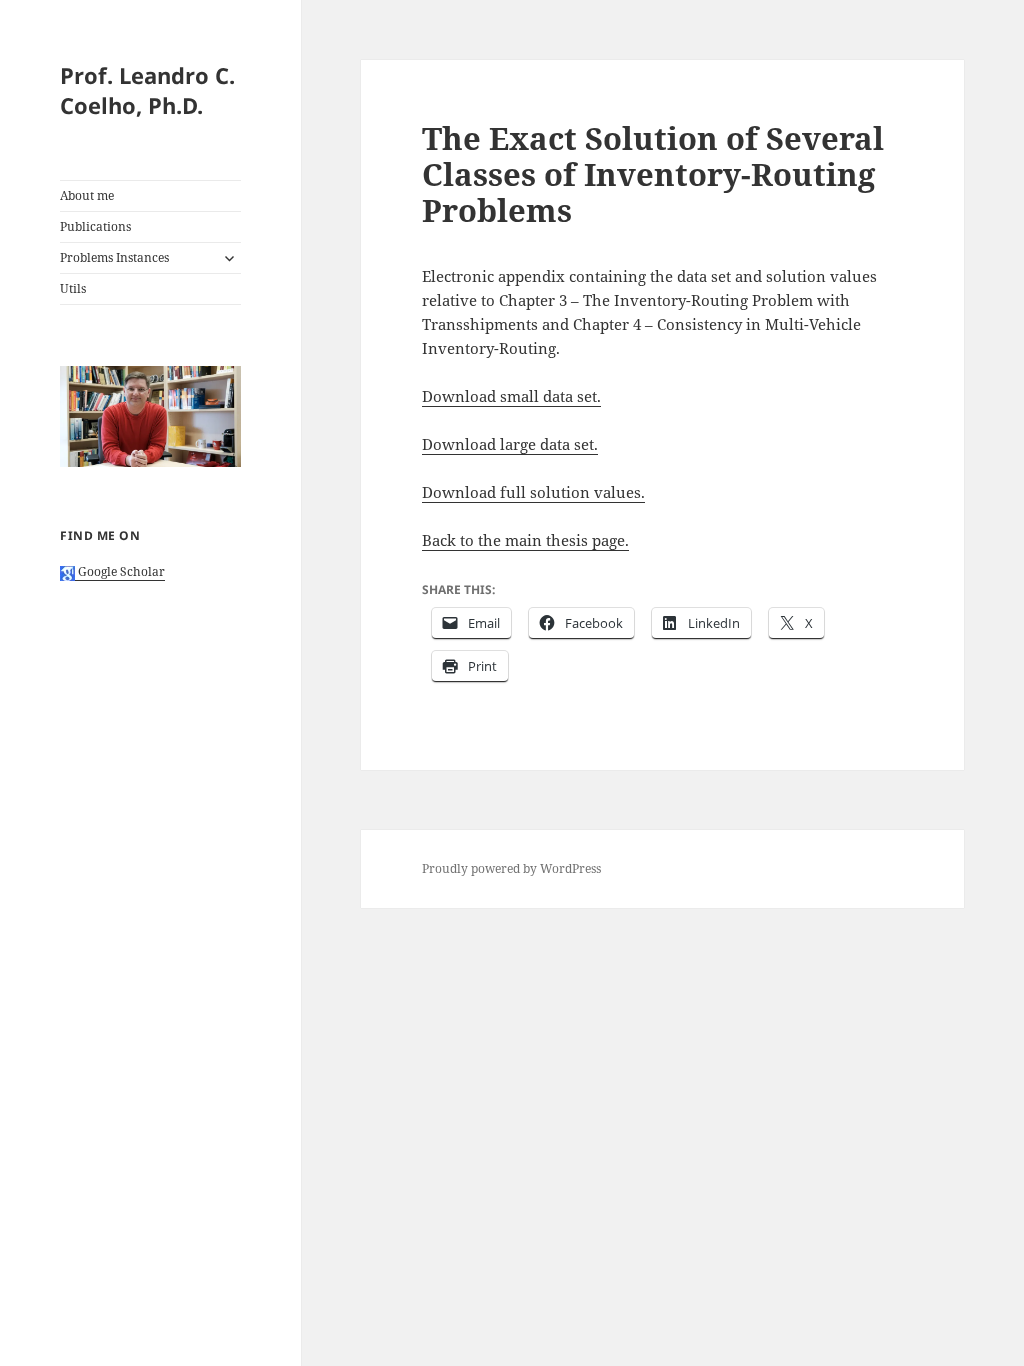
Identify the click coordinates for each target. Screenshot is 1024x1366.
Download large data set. (510, 444)
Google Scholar (120, 571)
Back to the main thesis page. (525, 540)
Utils (73, 288)
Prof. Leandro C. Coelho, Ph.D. (147, 90)
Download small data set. (511, 396)
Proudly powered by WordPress (511, 868)
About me (87, 195)
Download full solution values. (533, 492)
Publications (95, 226)
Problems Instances (114, 257)
